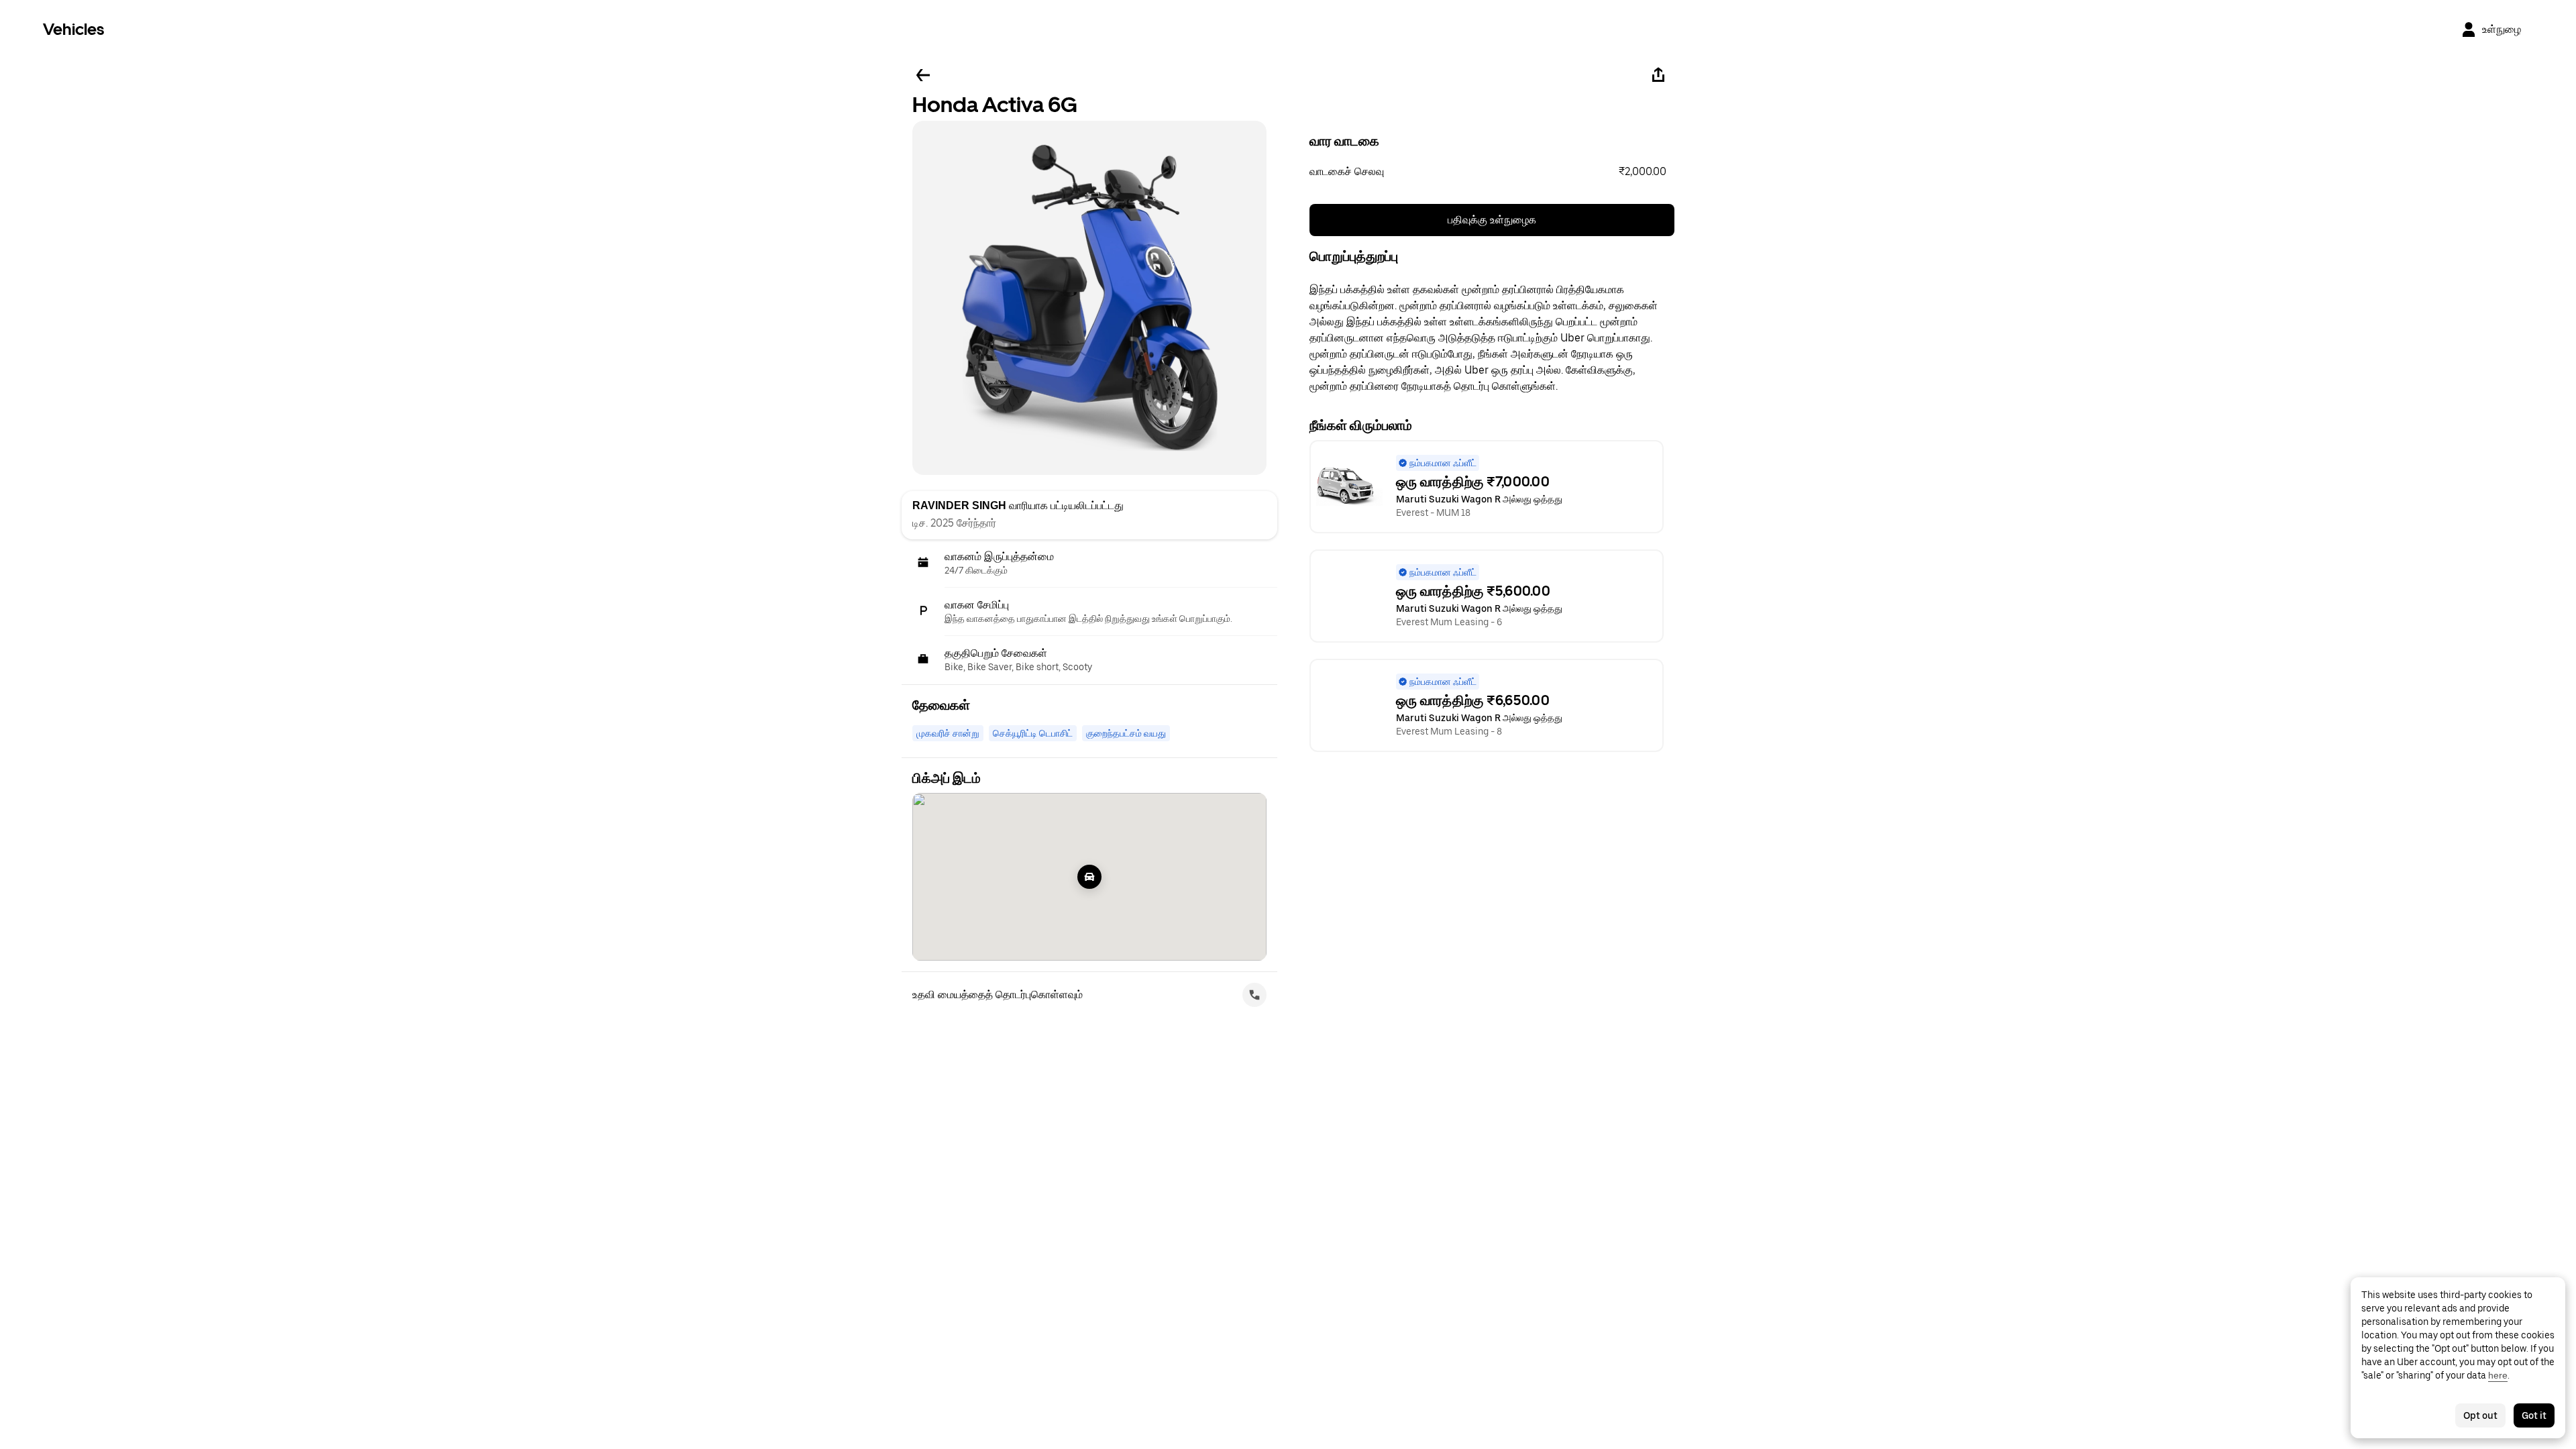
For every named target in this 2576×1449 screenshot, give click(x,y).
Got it (2534, 1415)
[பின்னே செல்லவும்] (923, 75)
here (2498, 1375)
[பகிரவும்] (1658, 75)
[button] (1492, 172)
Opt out (2480, 1415)
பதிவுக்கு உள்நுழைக (1492, 220)
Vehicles (73, 29)
